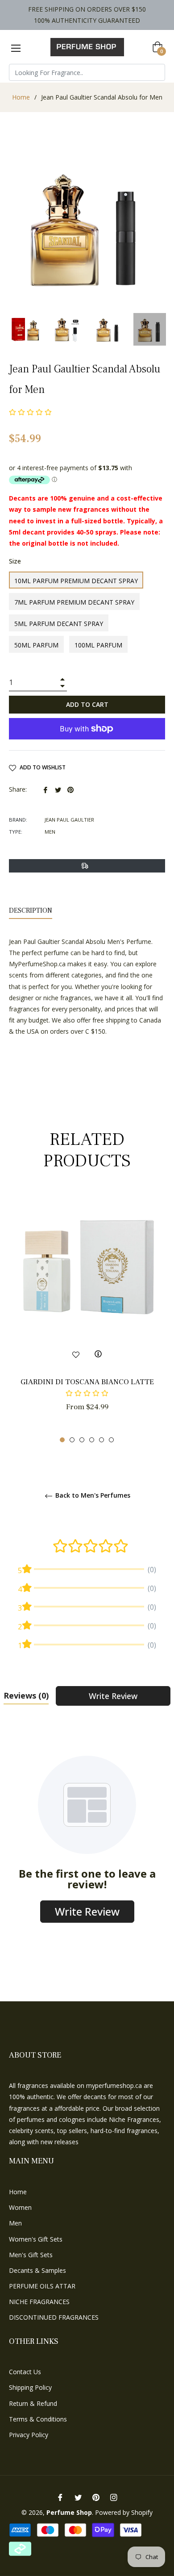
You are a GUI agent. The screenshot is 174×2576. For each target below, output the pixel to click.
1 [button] (62, 1440)
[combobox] (87, 72)
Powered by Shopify (124, 2512)
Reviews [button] (26, 1695)
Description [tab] (31, 910)
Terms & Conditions (38, 2419)
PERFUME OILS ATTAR (42, 2286)
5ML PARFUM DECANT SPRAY (59, 624)
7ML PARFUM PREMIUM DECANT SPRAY (74, 602)
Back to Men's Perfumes (92, 1496)
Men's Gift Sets (31, 2255)
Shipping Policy (30, 2387)
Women (20, 2207)
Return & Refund (33, 2403)
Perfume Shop (69, 2512)
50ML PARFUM (36, 645)
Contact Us (25, 2372)
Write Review (113, 1696)
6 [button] (111, 1440)
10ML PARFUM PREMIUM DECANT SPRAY (76, 581)
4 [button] (92, 1440)
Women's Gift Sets (36, 2239)
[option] (87, 1318)
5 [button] (101, 1440)
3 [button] (82, 1440)
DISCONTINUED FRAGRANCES (54, 2317)
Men (15, 2223)
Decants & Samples (37, 2270)
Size (15, 561)
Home (21, 97)
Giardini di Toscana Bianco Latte (87, 1382)
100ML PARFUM (98, 645)
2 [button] (72, 1440)
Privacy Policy (29, 2435)
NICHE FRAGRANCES (39, 2302)
